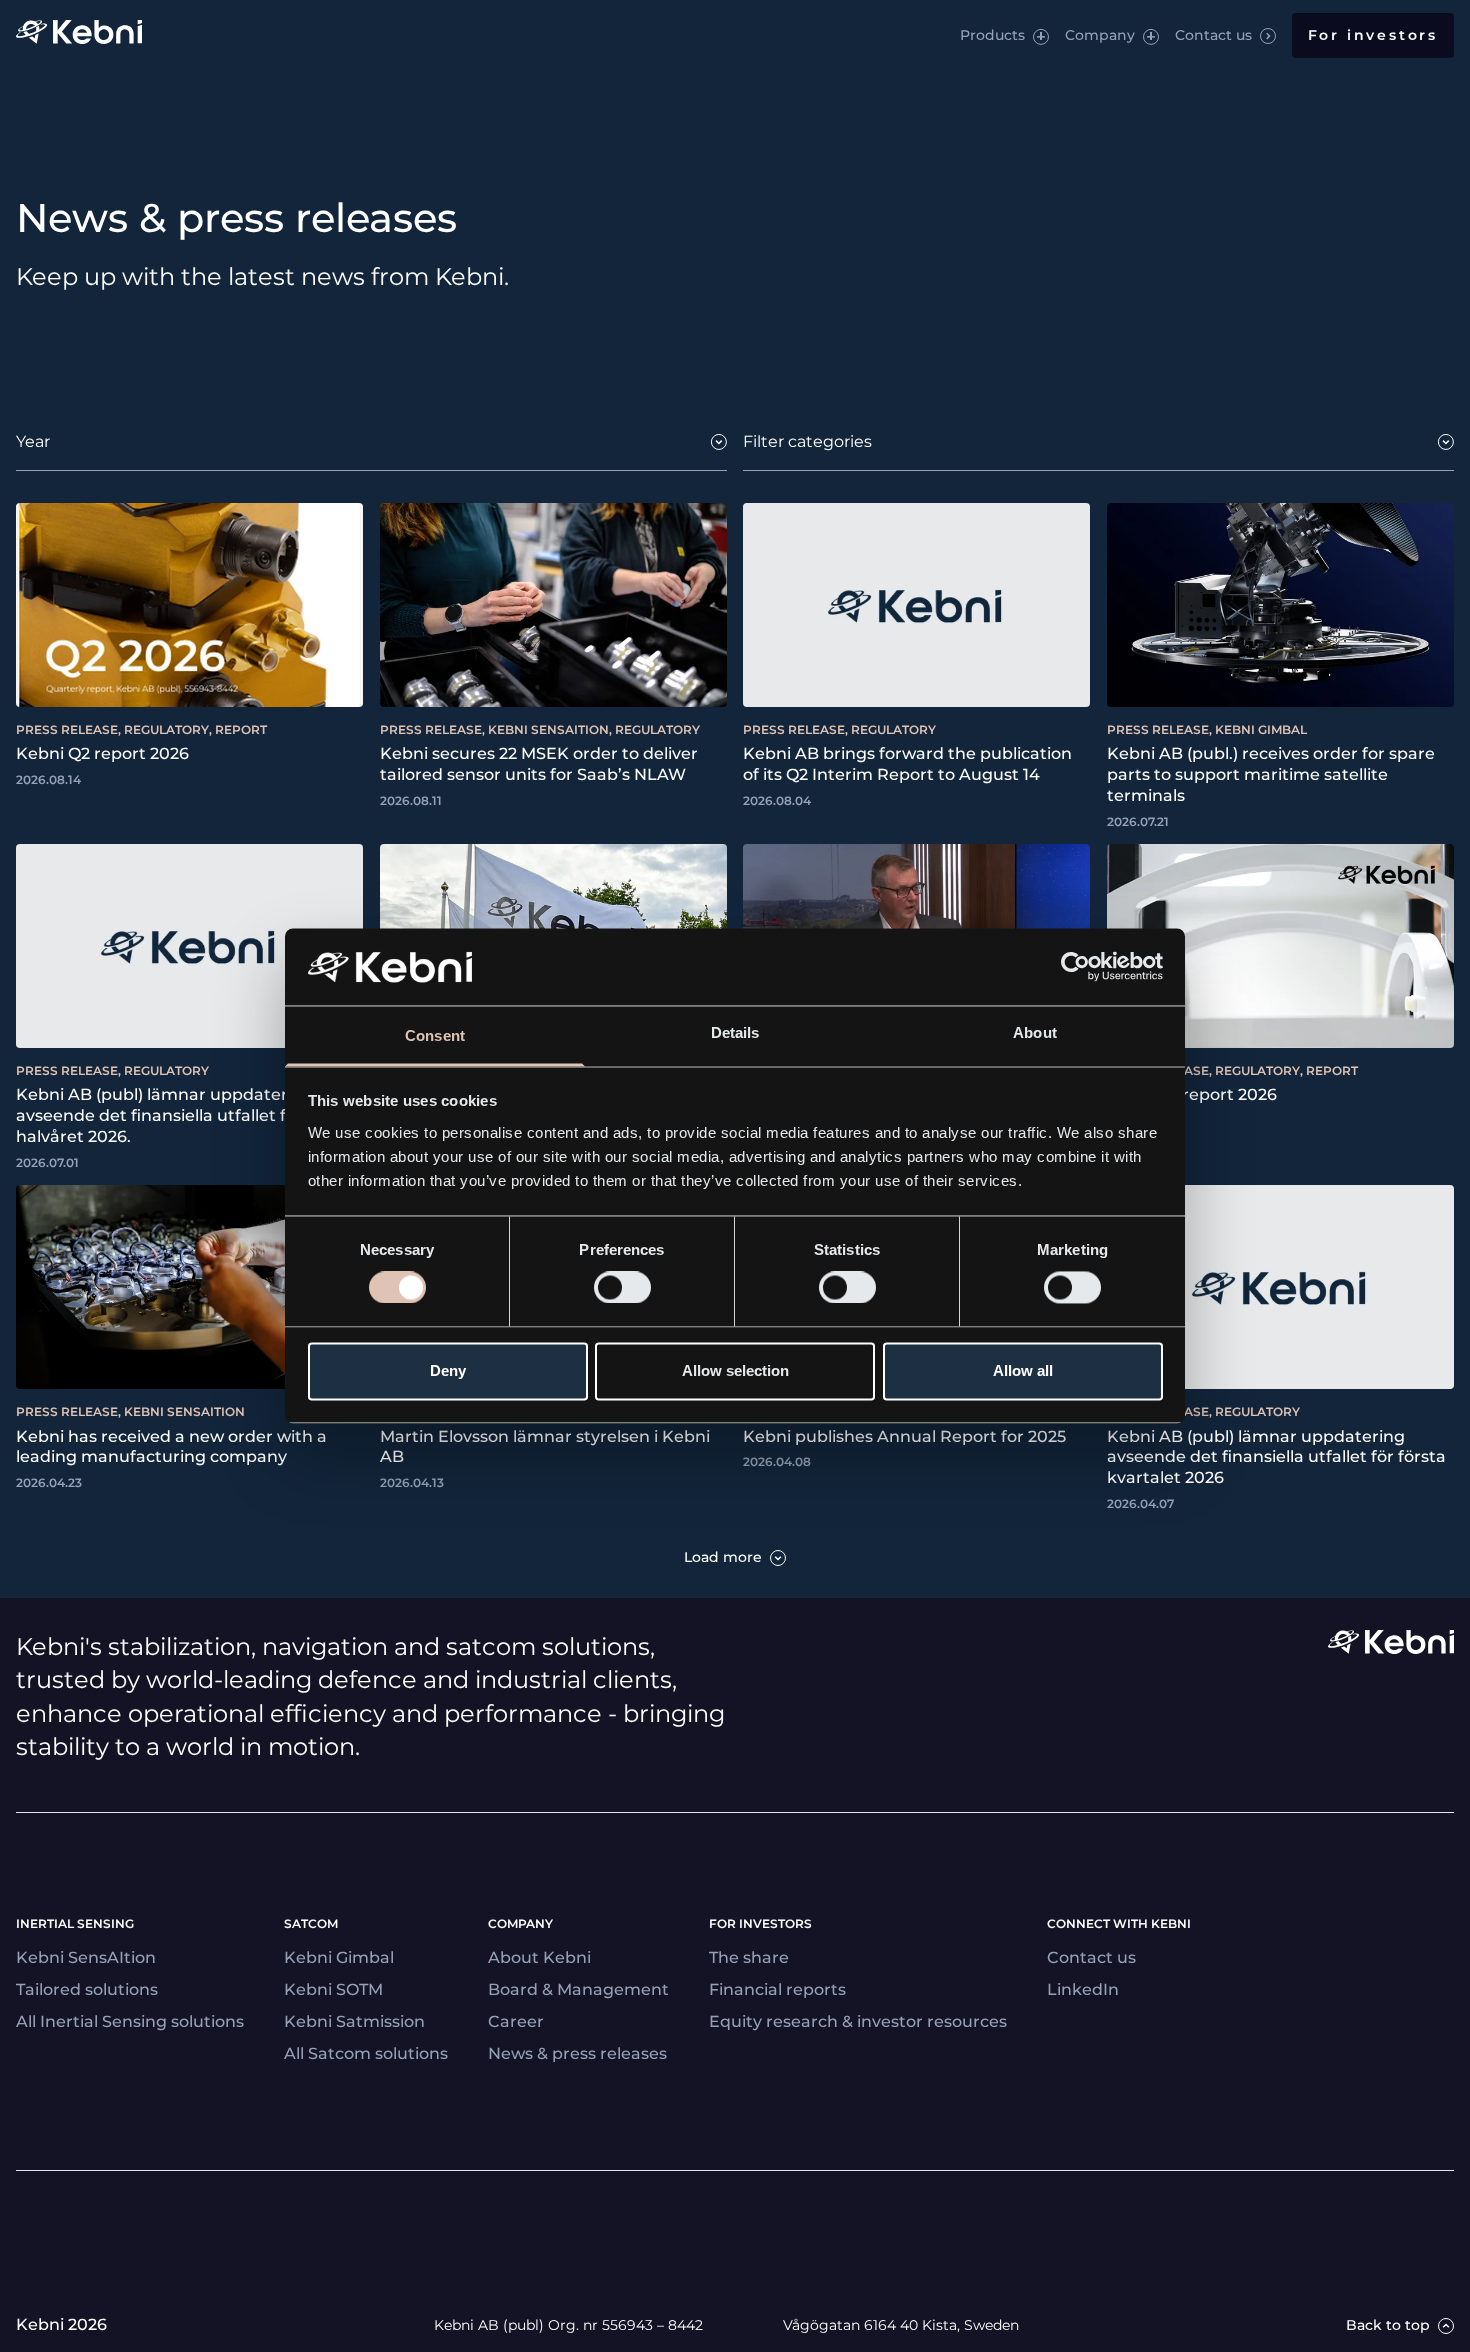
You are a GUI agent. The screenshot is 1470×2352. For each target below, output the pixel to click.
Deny (448, 1370)
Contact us (1213, 35)
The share (749, 1957)
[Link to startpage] (79, 35)
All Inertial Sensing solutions (130, 2021)
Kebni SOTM (333, 1989)
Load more (723, 1557)
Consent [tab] (435, 1035)
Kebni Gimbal (339, 1957)
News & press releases (577, 2053)
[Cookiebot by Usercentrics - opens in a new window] (1075, 967)
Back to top (1388, 2325)
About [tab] (1035, 1032)
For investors (1373, 35)
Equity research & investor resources (858, 2021)
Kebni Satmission (354, 2021)
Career (516, 2021)
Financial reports (777, 1989)
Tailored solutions (87, 1989)
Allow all (1023, 1370)
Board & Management (578, 1989)
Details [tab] (735, 1032)
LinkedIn (1083, 1989)
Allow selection (735, 1370)
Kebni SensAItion (86, 1957)
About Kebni (539, 1957)
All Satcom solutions (366, 2053)
